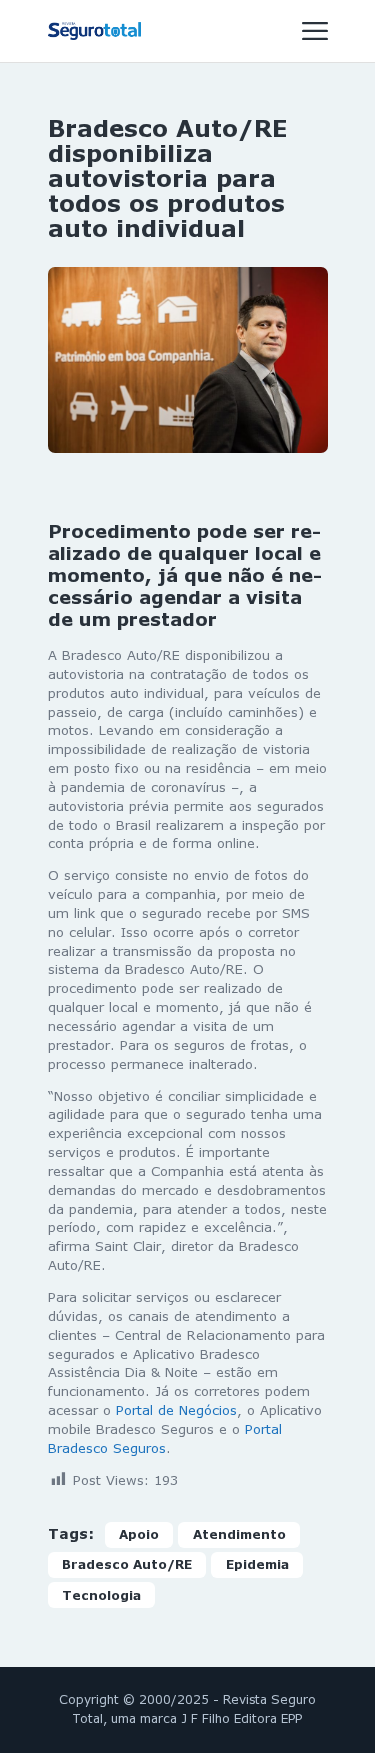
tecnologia (101, 1595)
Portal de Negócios (176, 1410)
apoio (139, 1534)
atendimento (239, 1534)
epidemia (257, 1564)
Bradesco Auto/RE (127, 1564)
